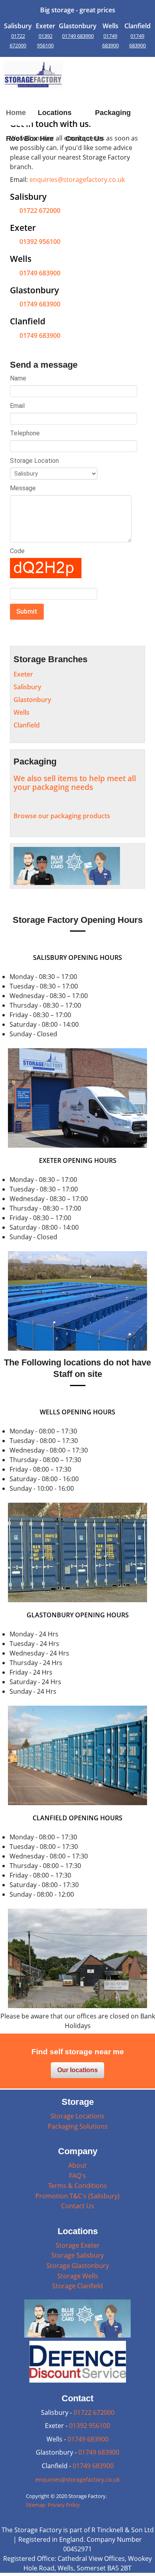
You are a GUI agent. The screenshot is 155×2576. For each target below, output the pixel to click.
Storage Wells (78, 2276)
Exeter (23, 674)
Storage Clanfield (77, 2286)
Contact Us (78, 2206)
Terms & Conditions (77, 2186)
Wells (21, 712)
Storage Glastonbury (78, 2266)
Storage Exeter (78, 2245)
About (77, 2165)
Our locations (77, 2070)
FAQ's (77, 2176)
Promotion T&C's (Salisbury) (77, 2196)
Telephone (25, 433)
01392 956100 (40, 242)
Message (23, 488)
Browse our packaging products (62, 816)
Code (17, 551)
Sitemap (36, 2505)
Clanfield (27, 725)
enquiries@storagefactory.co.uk (77, 179)
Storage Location (34, 461)
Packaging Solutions (78, 2126)
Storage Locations (77, 2116)
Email (17, 406)
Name (18, 378)
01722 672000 (40, 211)
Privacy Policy (64, 2505)
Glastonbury (32, 700)
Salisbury (27, 687)
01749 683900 (78, 36)
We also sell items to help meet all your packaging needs (75, 783)
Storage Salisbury (77, 2255)
